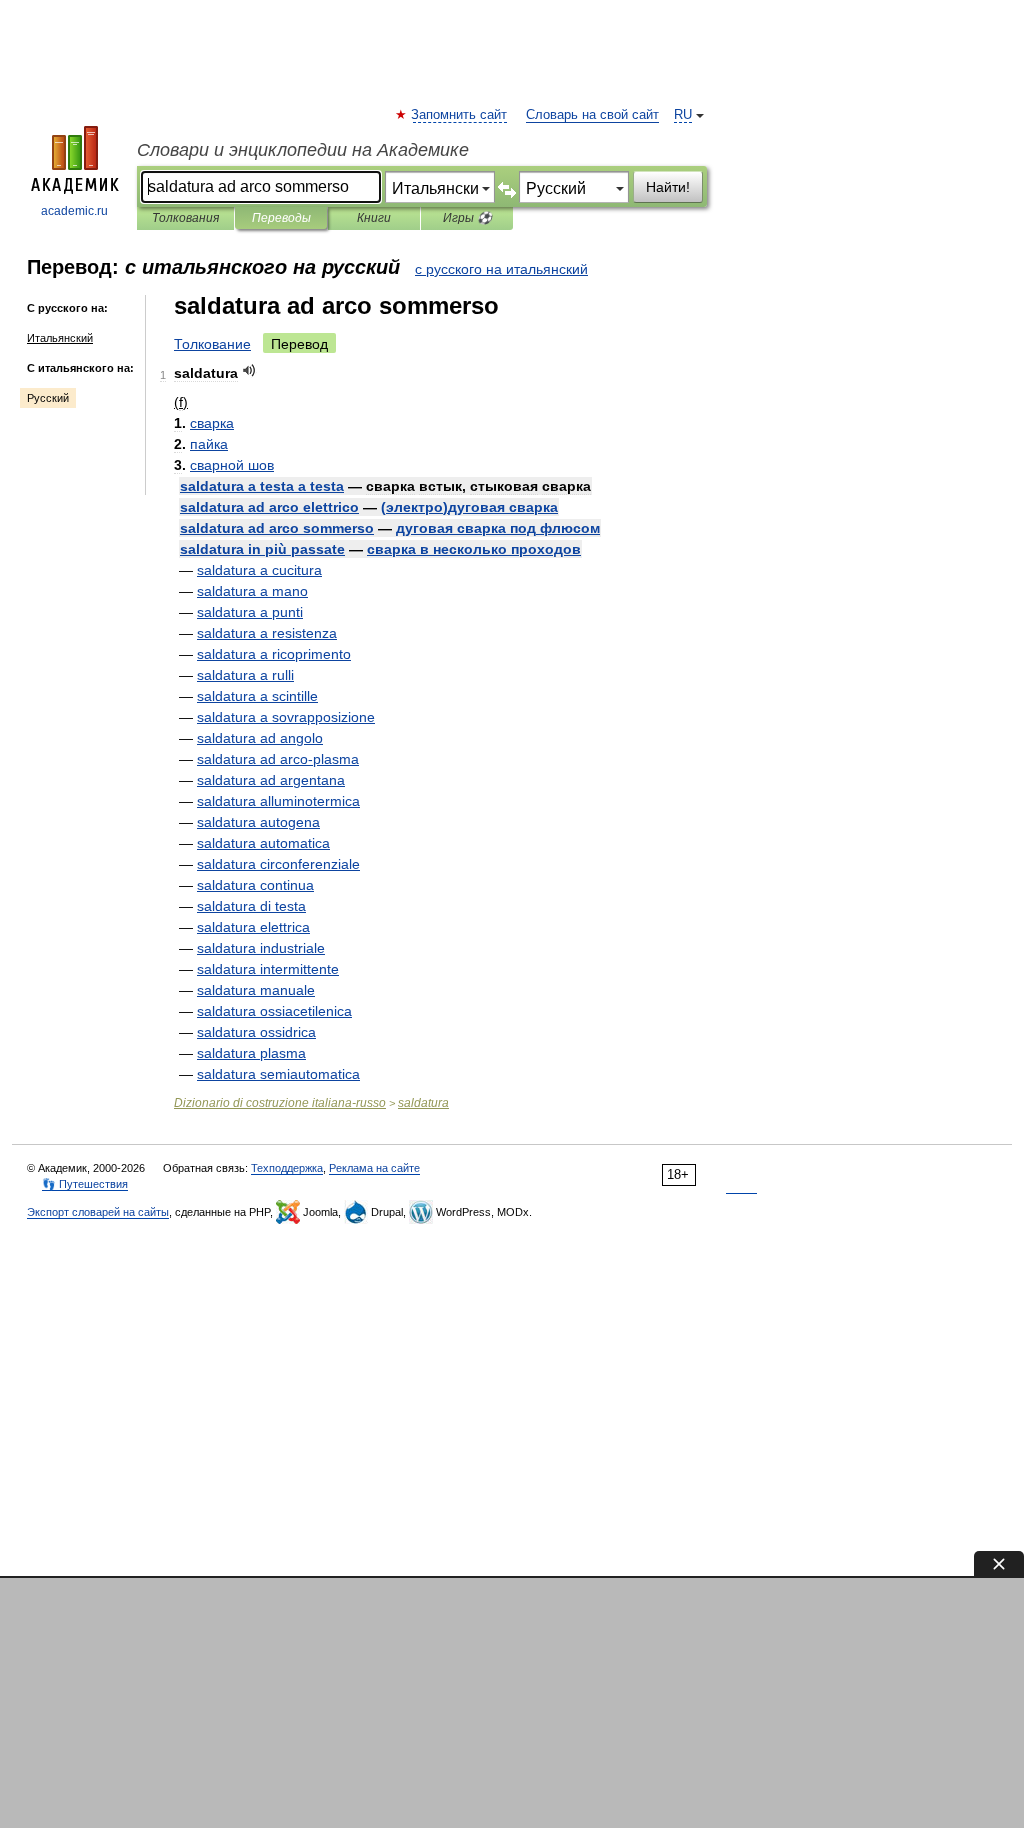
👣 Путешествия (85, 1184)
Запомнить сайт (460, 115)
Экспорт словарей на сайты (98, 1212)
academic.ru (74, 211)
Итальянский (60, 338)
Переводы (281, 218)
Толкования (185, 218)
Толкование (212, 344)
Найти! (668, 187)
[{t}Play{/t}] (249, 370)
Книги (374, 218)
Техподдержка (287, 1168)
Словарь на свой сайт (592, 115)
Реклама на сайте (374, 1168)
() (469, 507)
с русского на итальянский (501, 269)
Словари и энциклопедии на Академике (303, 150)
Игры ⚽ (467, 218)
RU (683, 115)
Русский (48, 398)
